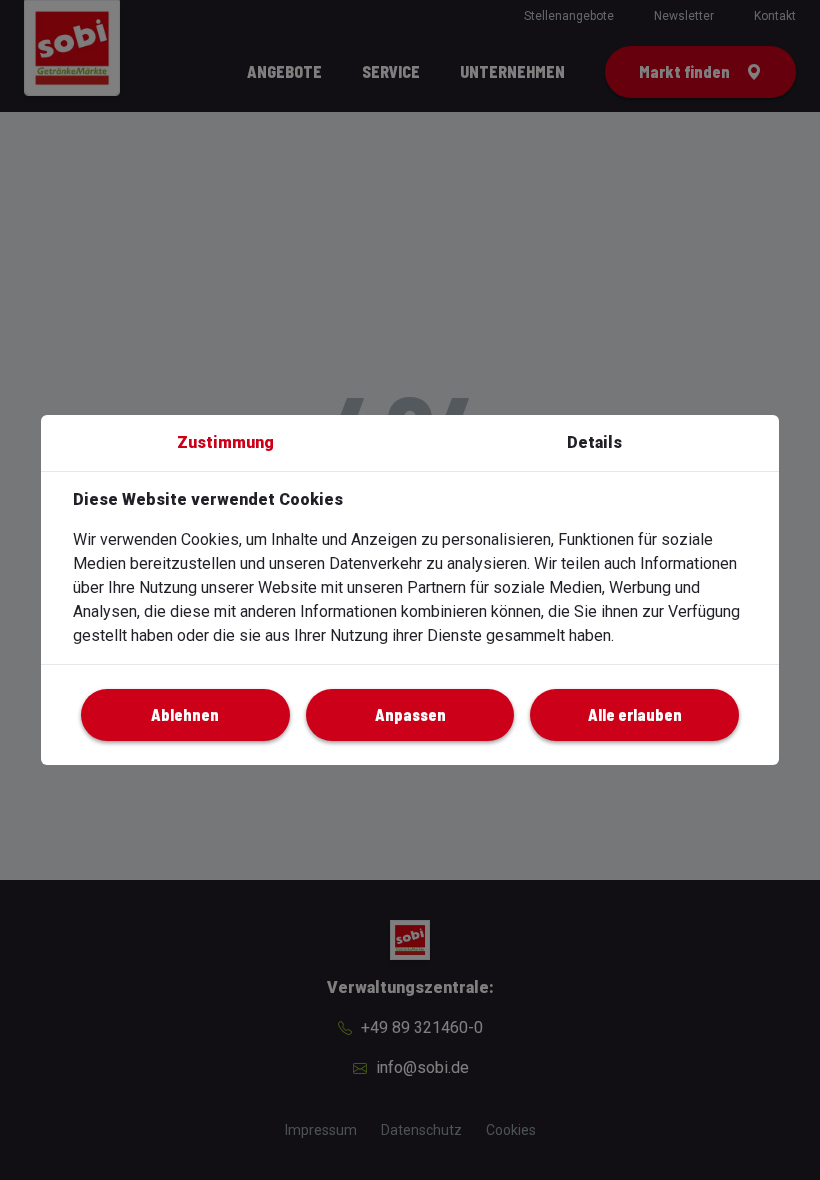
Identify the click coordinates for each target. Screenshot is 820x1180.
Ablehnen (185, 714)
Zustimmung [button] (225, 442)
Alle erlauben (635, 714)
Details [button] (594, 442)
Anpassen (410, 714)
